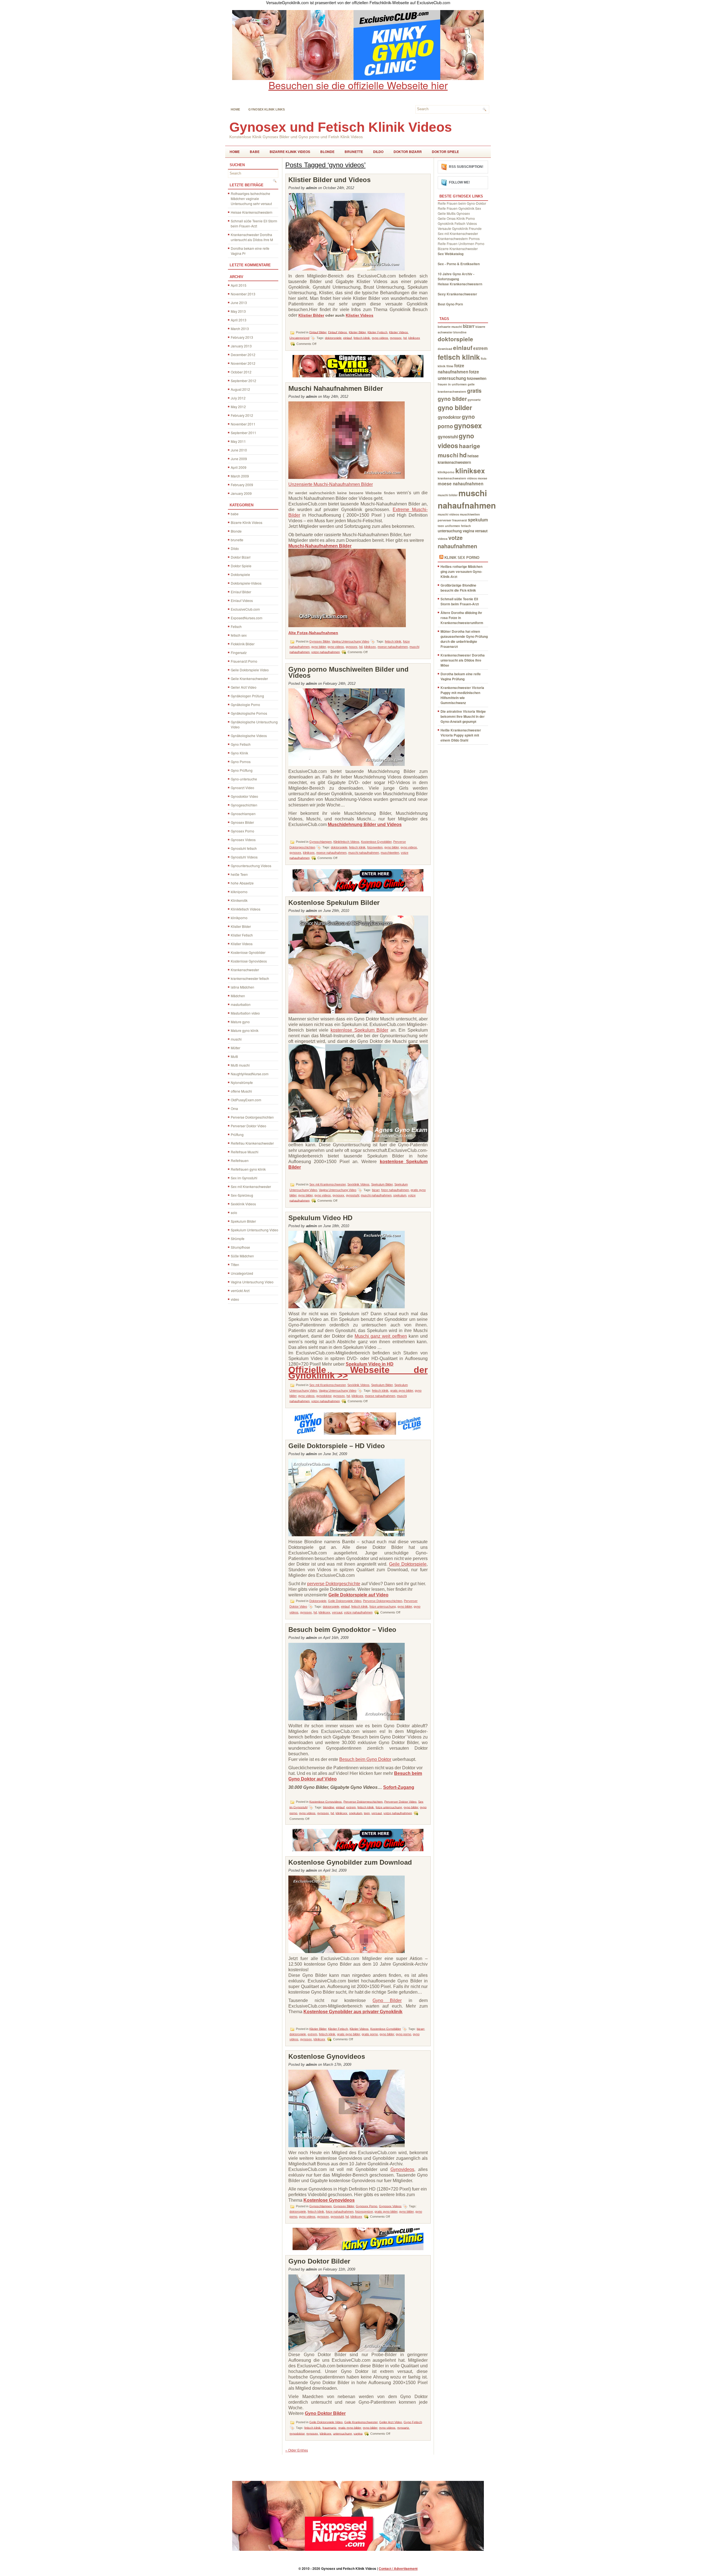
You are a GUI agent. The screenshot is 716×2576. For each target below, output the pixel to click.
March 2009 (240, 476)
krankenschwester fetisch (250, 978)
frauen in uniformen (452, 384)
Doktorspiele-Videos (246, 583)
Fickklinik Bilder (243, 644)
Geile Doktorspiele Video (250, 670)
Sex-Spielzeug (242, 1195)
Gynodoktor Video (244, 796)
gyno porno (403, 2034)
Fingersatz (239, 652)
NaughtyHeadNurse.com (250, 1074)
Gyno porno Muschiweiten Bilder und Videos (348, 672)
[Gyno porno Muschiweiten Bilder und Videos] (347, 764)
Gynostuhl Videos (244, 857)
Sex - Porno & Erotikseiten (459, 264)
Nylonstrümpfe (242, 1082)
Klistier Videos (242, 944)
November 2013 (243, 294)
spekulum (400, 1195)
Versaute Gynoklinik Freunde (460, 228)
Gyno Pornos (241, 762)
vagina (358, 2433)
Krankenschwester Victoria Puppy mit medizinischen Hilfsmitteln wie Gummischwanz (462, 695)
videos (443, 539)
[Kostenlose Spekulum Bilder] (358, 1141)
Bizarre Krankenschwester (458, 249)
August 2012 (240, 389)
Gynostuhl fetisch (244, 848)
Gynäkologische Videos (249, 736)
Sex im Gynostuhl (244, 1178)
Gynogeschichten (244, 805)
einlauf (348, 338)
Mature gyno (240, 1022)
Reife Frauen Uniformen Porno (461, 244)
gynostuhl (353, 1195)
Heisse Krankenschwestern (252, 212)
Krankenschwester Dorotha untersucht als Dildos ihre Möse (463, 660)
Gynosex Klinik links (267, 109)
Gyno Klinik (239, 753)
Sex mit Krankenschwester (251, 1186)
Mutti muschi (240, 1065)
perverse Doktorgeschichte (334, 1584)
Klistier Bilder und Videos (329, 180)
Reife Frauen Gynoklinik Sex (459, 208)
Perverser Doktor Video (249, 1126)
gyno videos (380, 338)
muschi (236, 1039)
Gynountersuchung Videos (251, 866)
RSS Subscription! (466, 167)
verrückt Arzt (240, 1291)
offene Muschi (241, 1091)
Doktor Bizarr (408, 152)
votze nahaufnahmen (326, 652)
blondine (329, 1807)
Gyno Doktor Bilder (319, 2261)
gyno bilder (319, 647)
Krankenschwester (245, 970)
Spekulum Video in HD (370, 1364)
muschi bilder (448, 495)
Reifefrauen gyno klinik (248, 1169)
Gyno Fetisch (241, 744)
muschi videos (448, 514)
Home (235, 109)
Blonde (327, 152)
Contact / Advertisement (398, 2568)
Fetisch (236, 626)
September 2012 (243, 381)
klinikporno (239, 918)
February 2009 (242, 485)
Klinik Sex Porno (462, 558)
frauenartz (329, 2427)
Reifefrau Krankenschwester (252, 1143)
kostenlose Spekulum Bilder (359, 1030)
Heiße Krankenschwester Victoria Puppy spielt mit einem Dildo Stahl (461, 735)
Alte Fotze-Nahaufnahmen (313, 633)
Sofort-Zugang (399, 1787)
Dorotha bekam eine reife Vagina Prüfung (461, 676)
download (445, 349)
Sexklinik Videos (243, 1204)
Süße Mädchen (242, 1256)
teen (367, 1813)
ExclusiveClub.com (245, 609)
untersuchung (342, 2433)
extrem (351, 1807)
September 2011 (243, 433)
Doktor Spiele (445, 152)
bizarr (376, 1190)
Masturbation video (245, 1013)
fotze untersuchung (383, 1606)
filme (450, 366)
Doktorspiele (240, 574)
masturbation (241, 1004)
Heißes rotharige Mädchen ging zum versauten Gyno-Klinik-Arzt (461, 571)
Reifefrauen (240, 1160)
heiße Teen (239, 874)
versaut (337, 1612)
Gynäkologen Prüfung (247, 696)
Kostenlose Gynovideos (249, 961)
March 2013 (240, 329)
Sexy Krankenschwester (457, 294)
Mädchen (238, 996)
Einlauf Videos (242, 600)
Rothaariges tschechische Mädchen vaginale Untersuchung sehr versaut (251, 198)
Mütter (235, 1048)
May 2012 (238, 407)
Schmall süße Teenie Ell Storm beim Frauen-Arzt (254, 223)
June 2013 (239, 303)
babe (255, 152)
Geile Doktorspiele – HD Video (337, 1446)
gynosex (396, 338)
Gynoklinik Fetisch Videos (457, 223)
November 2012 (243, 363)
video (235, 1299)
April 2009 (239, 467)
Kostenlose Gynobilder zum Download (350, 1862)
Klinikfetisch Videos (246, 909)
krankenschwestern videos (457, 478)
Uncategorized (242, 1273)
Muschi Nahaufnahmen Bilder (336, 388)
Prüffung (237, 1134)
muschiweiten (390, 853)
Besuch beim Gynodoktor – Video (342, 1630)
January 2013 (241, 346)
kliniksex (414, 338)
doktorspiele (333, 338)
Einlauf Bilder (241, 592)
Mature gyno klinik (245, 1030)
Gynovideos (402, 2169)
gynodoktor (324, 1396)
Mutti (234, 1056)
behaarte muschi (450, 327)
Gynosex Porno (242, 831)
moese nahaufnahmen (393, 647)
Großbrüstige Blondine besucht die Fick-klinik (458, 588)
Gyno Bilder (387, 2000)
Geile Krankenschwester (249, 678)
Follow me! (459, 182)
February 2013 (242, 337)
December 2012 (243, 355)
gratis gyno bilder (402, 1391)
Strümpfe (238, 1238)
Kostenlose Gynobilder (248, 952)
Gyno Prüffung (242, 770)
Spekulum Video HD (320, 1218)
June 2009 (239, 459)
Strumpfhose (240, 1247)
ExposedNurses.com (247, 618)
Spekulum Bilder (243, 1221)
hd (405, 338)
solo (234, 1212)
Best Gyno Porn (450, 304)
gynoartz (403, 2427)
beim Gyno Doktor (373, 1759)
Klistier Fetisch (242, 935)
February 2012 (242, 415)
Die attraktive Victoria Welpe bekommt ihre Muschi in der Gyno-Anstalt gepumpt (463, 716)
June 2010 (239, 450)
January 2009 (241, 493)
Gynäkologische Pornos (249, 713)
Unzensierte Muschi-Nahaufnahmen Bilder (331, 484)
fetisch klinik (362, 338)
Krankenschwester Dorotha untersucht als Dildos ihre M (252, 237)
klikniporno (239, 892)
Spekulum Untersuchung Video (255, 1230)
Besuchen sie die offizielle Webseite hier (358, 85)
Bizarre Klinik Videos (290, 152)
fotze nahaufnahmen (395, 1190)
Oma (234, 1108)
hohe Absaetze (242, 883)
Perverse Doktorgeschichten (252, 1117)
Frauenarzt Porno (244, 661)
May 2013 (238, 311)
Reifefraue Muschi (245, 1152)
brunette (354, 152)
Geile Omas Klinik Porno (456, 218)
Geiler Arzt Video (244, 687)
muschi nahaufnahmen (364, 853)
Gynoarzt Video (242, 788)
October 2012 (241, 372)
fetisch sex (239, 635)
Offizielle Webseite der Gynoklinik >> (358, 1373)
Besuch (347, 1759)
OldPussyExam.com (246, 1100)
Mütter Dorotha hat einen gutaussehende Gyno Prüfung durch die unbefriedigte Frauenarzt (464, 639)
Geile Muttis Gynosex (454, 213)
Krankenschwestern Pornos (459, 238)
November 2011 (243, 424)
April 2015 (239, 285)
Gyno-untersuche (244, 779)
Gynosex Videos (243, 840)
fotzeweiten (375, 847)
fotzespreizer (364, 2212)
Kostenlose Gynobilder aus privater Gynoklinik (353, 2012)
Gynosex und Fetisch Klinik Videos (341, 127)
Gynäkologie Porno (245, 704)
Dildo (378, 152)
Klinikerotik (239, 900)
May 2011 (238, 441)
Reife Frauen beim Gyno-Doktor (462, 203)
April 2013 (239, 320)
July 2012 (238, 398)
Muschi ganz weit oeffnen (381, 1336)
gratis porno (370, 2034)
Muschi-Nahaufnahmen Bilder (320, 546)
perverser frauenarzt (452, 520)
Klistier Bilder (241, 926)
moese (482, 478)
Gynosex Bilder (242, 822)
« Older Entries (297, 2450)
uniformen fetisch (458, 526)
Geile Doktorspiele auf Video (358, 1595)
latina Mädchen (242, 987)
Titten (235, 1265)
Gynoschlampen (243, 814)
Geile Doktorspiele (408, 1564)
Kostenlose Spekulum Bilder (334, 903)
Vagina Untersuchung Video (252, 1282)
